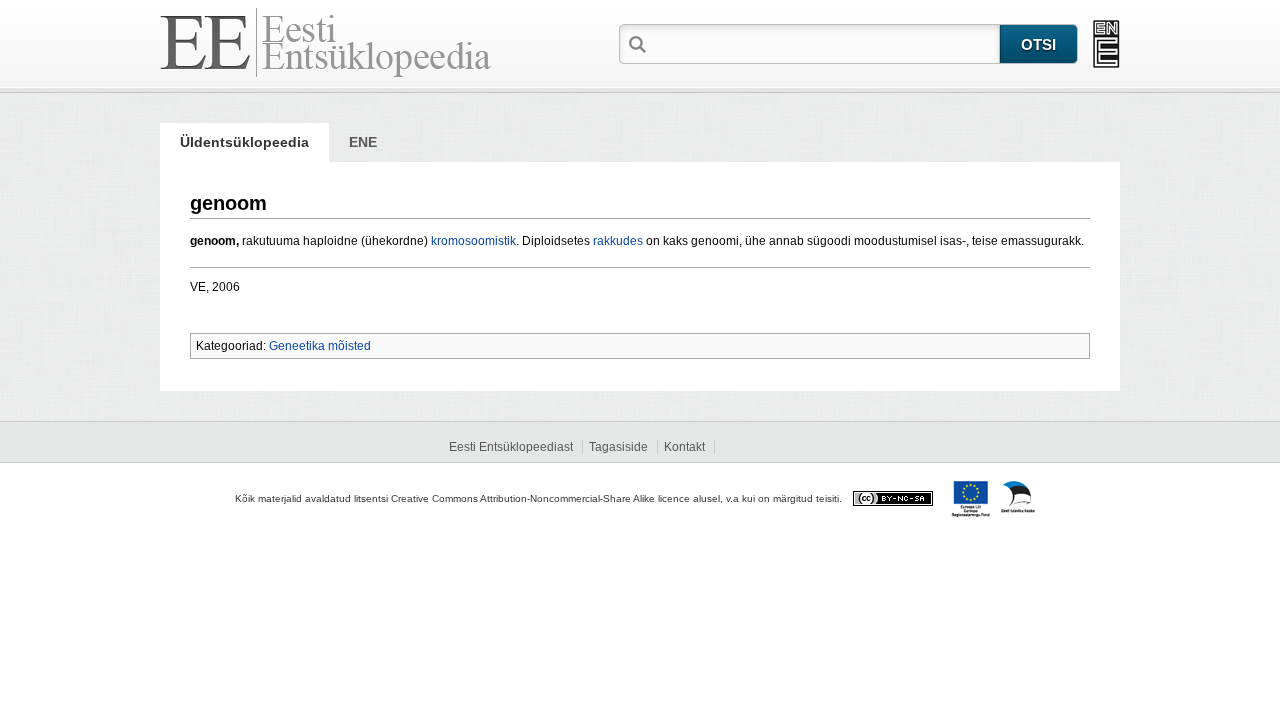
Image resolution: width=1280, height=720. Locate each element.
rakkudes (618, 241)
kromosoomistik (473, 241)
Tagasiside (618, 447)
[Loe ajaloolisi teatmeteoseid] (1106, 44)
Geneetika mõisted (320, 346)
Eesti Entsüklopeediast (511, 447)
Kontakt (684, 447)
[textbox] (825, 43)
